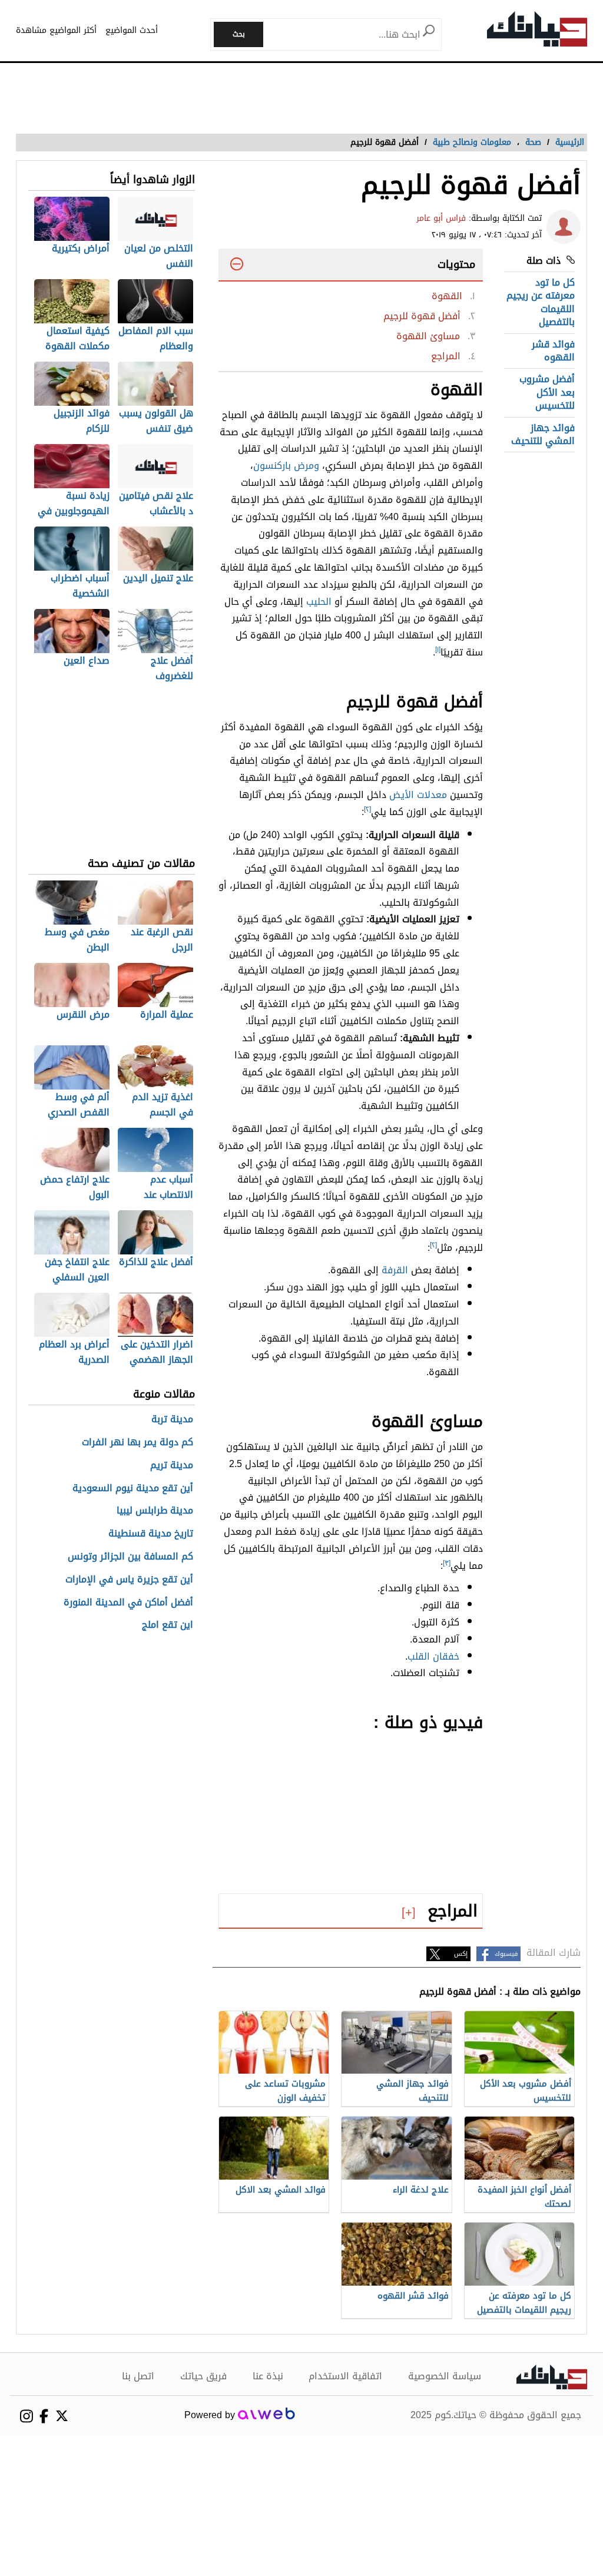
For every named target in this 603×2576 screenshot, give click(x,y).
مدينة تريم (172, 1466)
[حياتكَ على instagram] (26, 2416)
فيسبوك (506, 1954)
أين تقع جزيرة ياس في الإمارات (129, 1580)
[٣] (447, 1563)
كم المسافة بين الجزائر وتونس (130, 1557)
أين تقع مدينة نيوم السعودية (133, 1489)
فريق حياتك (203, 2376)
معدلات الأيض (418, 795)
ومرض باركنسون (286, 466)
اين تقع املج (168, 1625)
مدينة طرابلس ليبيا (155, 1511)
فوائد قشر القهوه (553, 351)
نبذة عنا (268, 2376)
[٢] (367, 809)
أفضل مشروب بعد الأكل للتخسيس (547, 392)
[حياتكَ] (537, 32)
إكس (461, 1954)
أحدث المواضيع (132, 30)
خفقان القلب (433, 1656)
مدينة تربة (172, 1420)
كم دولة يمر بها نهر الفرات (138, 1443)
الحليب (319, 602)
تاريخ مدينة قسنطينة (151, 1534)
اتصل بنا (138, 2376)
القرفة (395, 1270)
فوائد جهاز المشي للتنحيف (543, 434)
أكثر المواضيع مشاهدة (56, 30)
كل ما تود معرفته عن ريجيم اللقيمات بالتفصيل (541, 302)
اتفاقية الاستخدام (345, 2376)
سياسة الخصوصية (445, 2376)
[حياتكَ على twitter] (62, 2416)
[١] (438, 650)
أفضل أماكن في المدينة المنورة (128, 1603)
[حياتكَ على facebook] (44, 2416)
